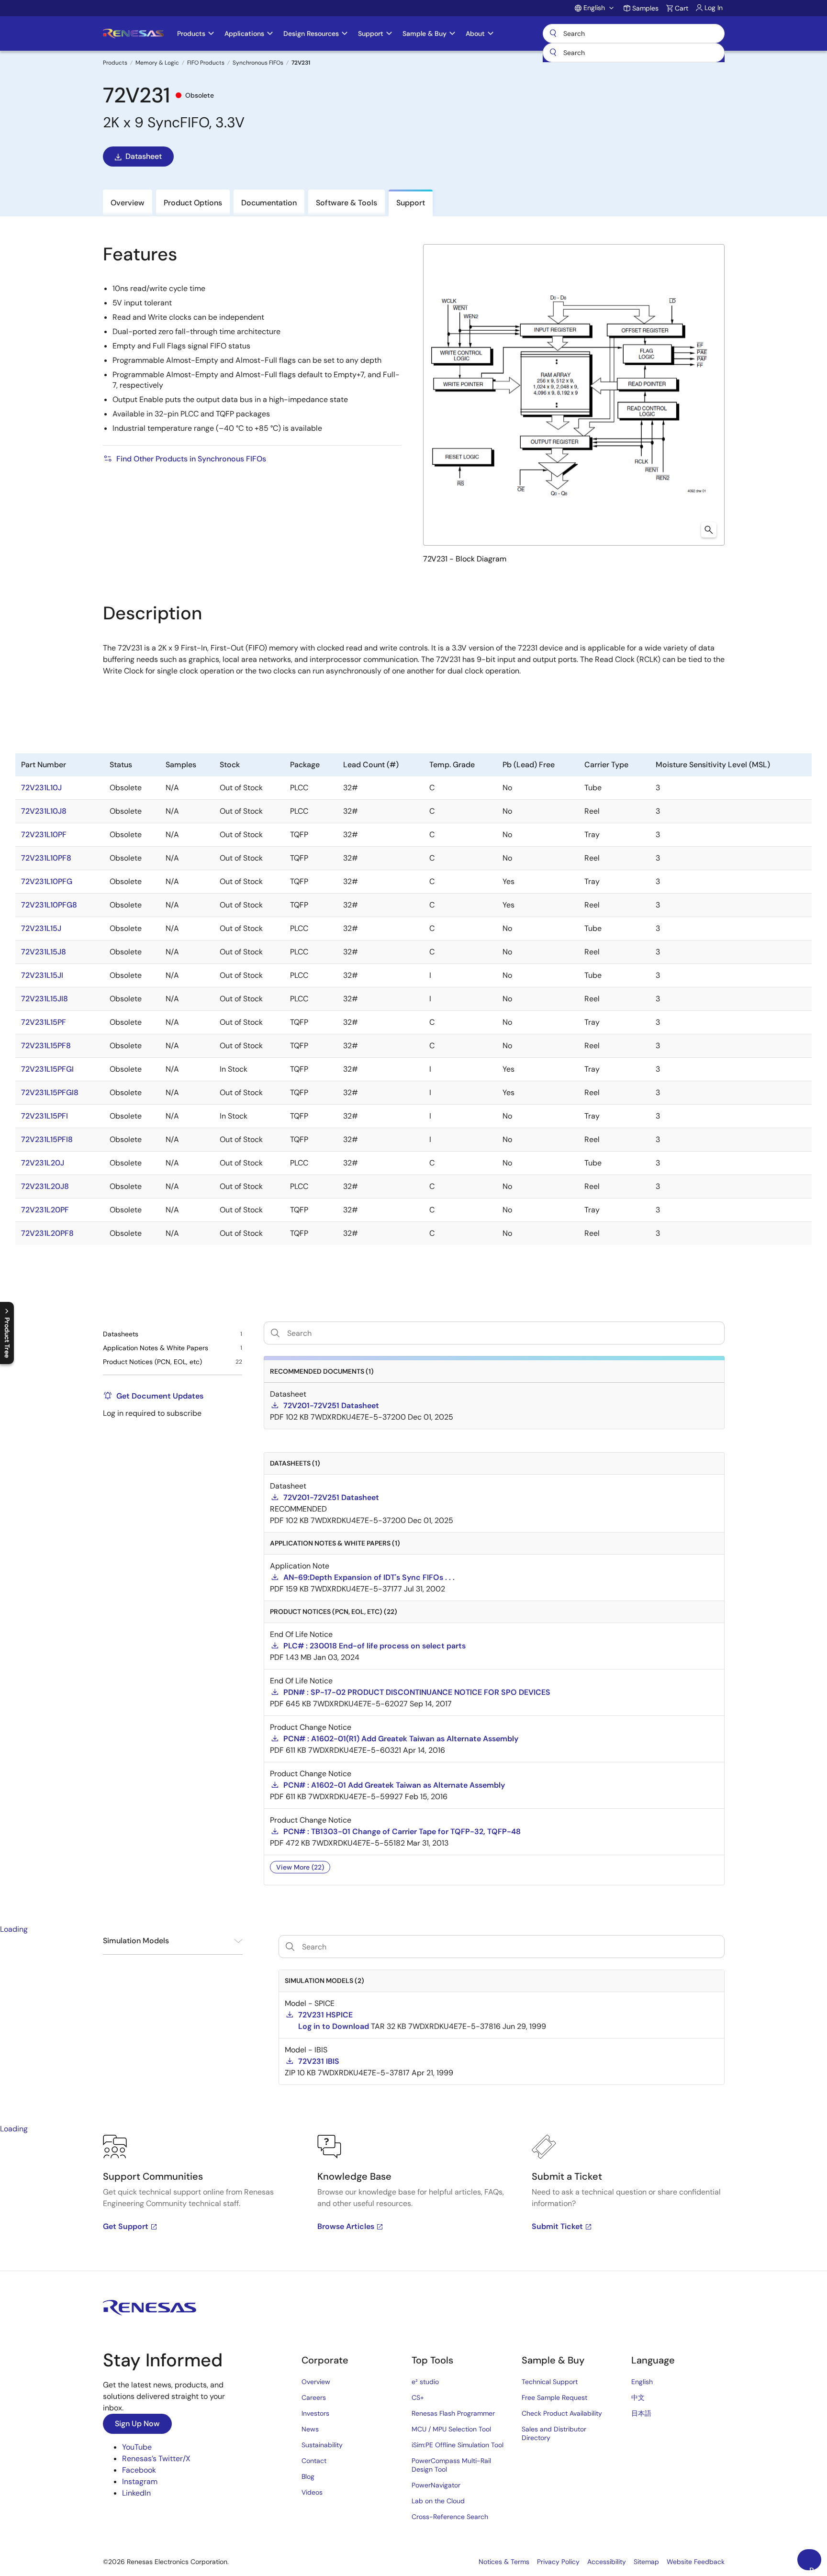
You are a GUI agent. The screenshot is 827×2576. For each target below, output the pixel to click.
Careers (314, 2397)
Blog (308, 2476)
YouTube (137, 2447)
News (310, 2429)
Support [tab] (411, 203)
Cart (682, 8)
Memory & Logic (157, 63)
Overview (316, 2382)
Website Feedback (696, 2562)
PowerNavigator (436, 2485)
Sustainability (322, 2445)
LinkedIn (136, 2493)
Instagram (140, 2481)
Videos (312, 2492)
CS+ (418, 2397)
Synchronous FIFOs (258, 63)
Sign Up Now (137, 2424)
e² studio (425, 2382)
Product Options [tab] (193, 203)
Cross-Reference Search (450, 2517)
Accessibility (607, 2562)
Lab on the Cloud (438, 2501)
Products (115, 63)
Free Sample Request (554, 2397)
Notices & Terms (504, 2562)
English (642, 2382)
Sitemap (646, 2562)
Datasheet (144, 156)
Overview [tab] (128, 203)
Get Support (126, 2226)
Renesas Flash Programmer (453, 2413)
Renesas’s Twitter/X (156, 2458)
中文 (638, 2397)
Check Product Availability (562, 2413)
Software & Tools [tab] (346, 203)
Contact (314, 2461)
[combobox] (634, 53)
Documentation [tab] (269, 203)
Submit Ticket (557, 2226)
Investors (315, 2413)
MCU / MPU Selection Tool (451, 2429)
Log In (714, 8)
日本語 (641, 2413)
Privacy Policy (558, 2562)
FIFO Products (206, 63)
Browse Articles (346, 2226)
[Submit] (553, 53)
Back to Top (815, 2568)
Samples (645, 8)
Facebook (139, 2470)
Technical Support (550, 2382)
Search (634, 34)
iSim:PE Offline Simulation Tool (458, 2445)
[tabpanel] (413, 2203)
